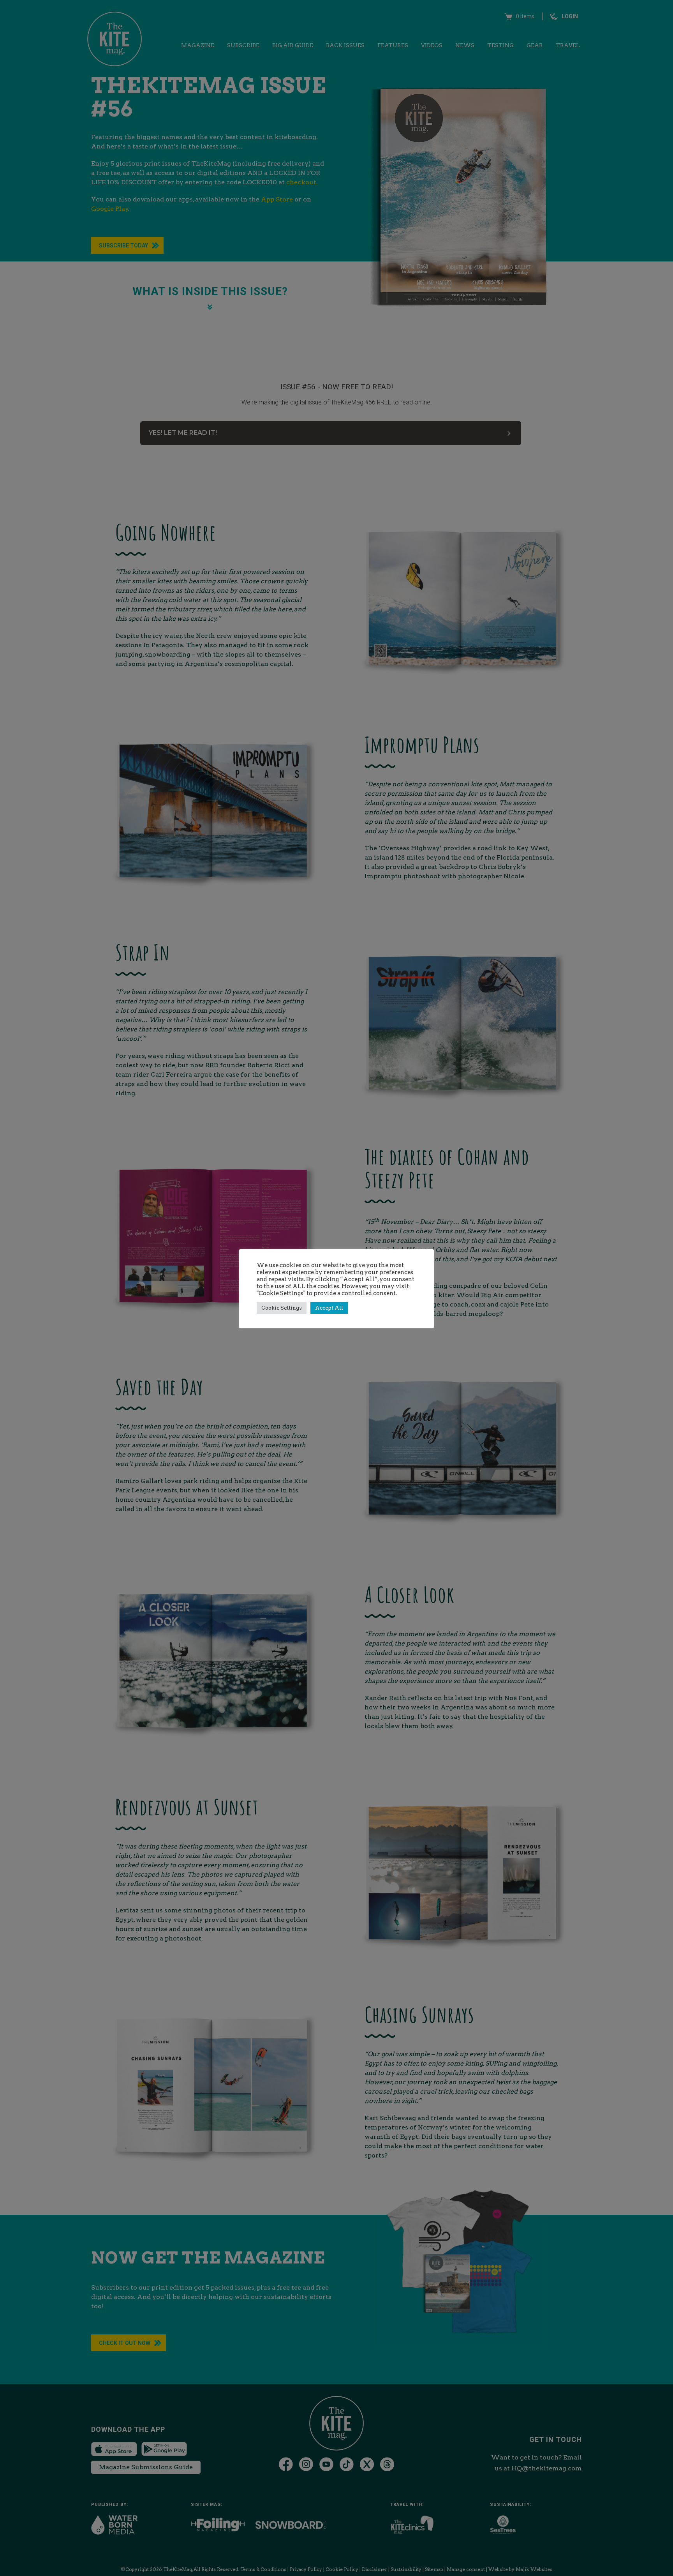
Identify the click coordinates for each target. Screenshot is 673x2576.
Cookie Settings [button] (282, 1308)
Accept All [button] (329, 1308)
